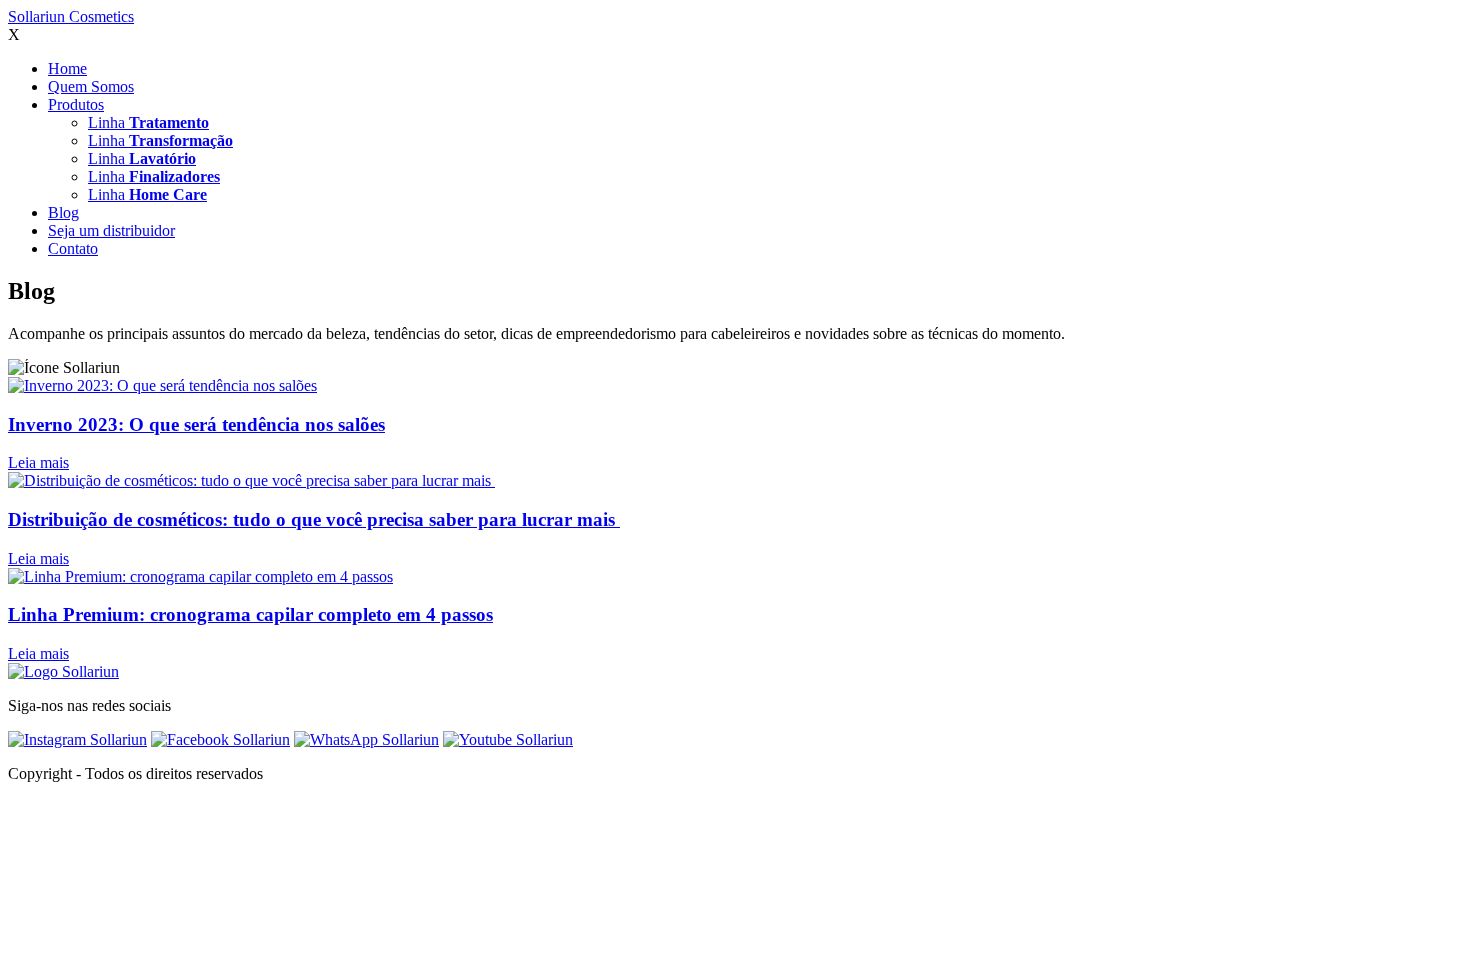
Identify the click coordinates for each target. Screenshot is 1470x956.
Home (67, 68)
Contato (73, 248)
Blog (63, 212)
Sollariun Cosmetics (71, 16)
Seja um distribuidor (111, 230)
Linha (148, 122)
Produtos (76, 104)
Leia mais (38, 462)
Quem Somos (91, 86)
